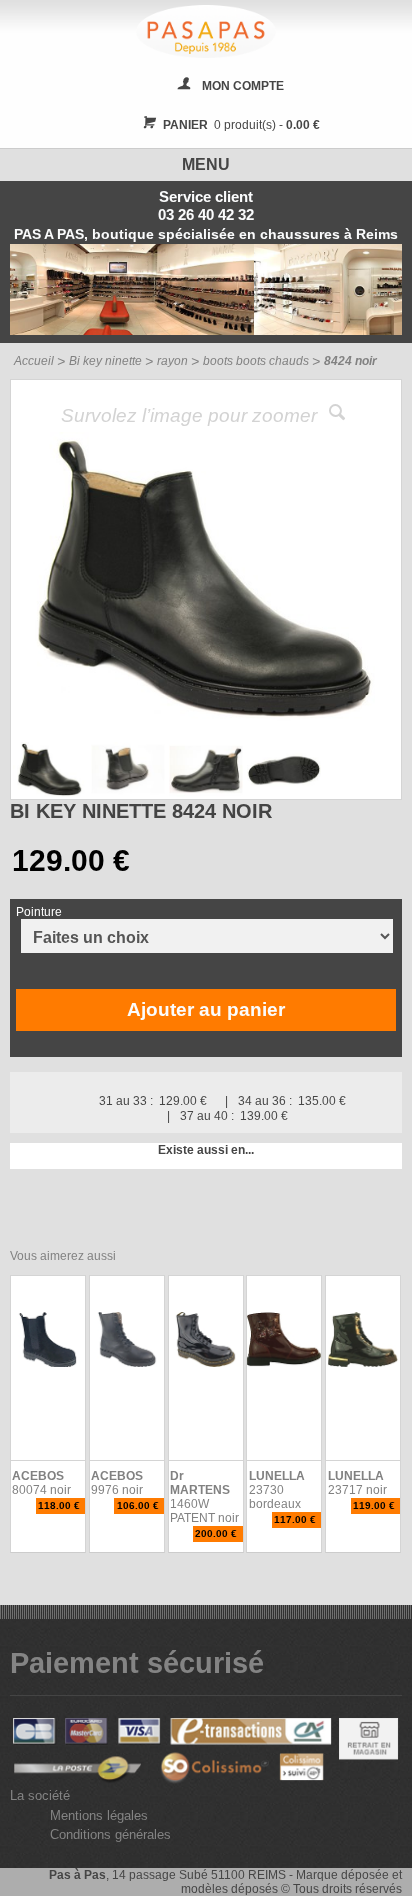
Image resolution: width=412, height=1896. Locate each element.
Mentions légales (99, 1815)
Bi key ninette (105, 361)
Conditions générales (110, 1834)
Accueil (34, 361)
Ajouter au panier (206, 1009)
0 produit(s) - (241, 125)
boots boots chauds (256, 361)
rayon (172, 361)
